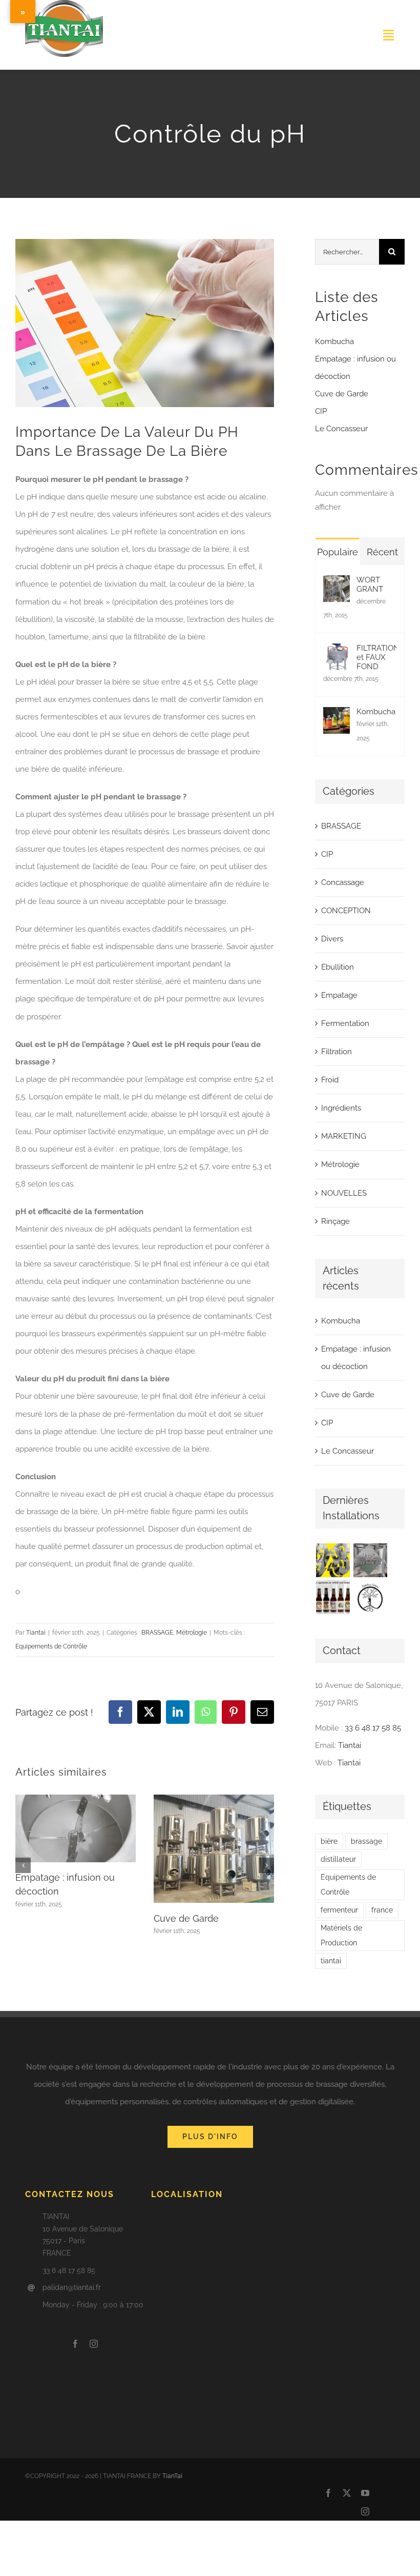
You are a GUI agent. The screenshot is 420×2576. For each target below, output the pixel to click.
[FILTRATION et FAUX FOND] (337, 652)
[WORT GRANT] (337, 584)
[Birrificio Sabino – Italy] (370, 1597)
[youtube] (365, 2493)
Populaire (338, 552)
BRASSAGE (157, 1633)
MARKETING (344, 1136)
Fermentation (345, 1023)
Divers (332, 939)
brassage (366, 1841)
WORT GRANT (370, 585)
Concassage (343, 882)
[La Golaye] (333, 1597)
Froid (330, 1080)
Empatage (339, 995)
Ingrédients (341, 1108)
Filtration (337, 1052)
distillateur (338, 1859)
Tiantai (36, 1633)
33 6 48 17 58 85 (373, 1728)
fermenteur (339, 1910)
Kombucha (334, 341)
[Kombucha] (337, 716)
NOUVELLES (344, 1193)
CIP (321, 411)
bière (329, 1841)
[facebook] (75, 2344)
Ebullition (338, 967)
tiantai (331, 1961)
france (382, 1910)
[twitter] (347, 2493)
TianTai (172, 2476)
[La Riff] (370, 1560)
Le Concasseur (341, 429)
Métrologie (192, 1633)
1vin (26, 65)
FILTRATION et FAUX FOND (376, 657)
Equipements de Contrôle (51, 1646)
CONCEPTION (346, 911)
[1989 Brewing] (333, 1560)
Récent (382, 552)
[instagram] (94, 2344)
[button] (23, 1865)
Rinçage (335, 1221)
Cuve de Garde (186, 1918)
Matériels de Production (341, 1935)
